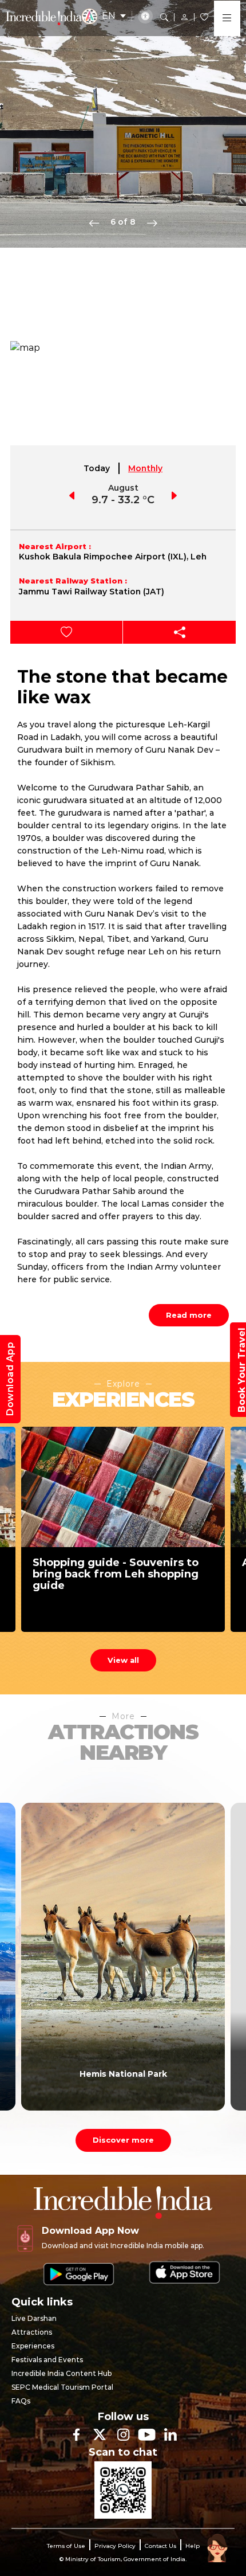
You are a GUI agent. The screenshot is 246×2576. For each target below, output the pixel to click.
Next (152, 222)
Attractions (32, 2332)
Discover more (123, 2140)
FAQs (21, 2401)
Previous (94, 222)
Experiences (33, 2346)
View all (123, 1660)
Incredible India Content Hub (61, 2373)
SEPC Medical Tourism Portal (62, 2387)
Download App (10, 1379)
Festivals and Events (47, 2360)
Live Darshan (34, 2318)
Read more (189, 1315)
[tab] (97, 468)
